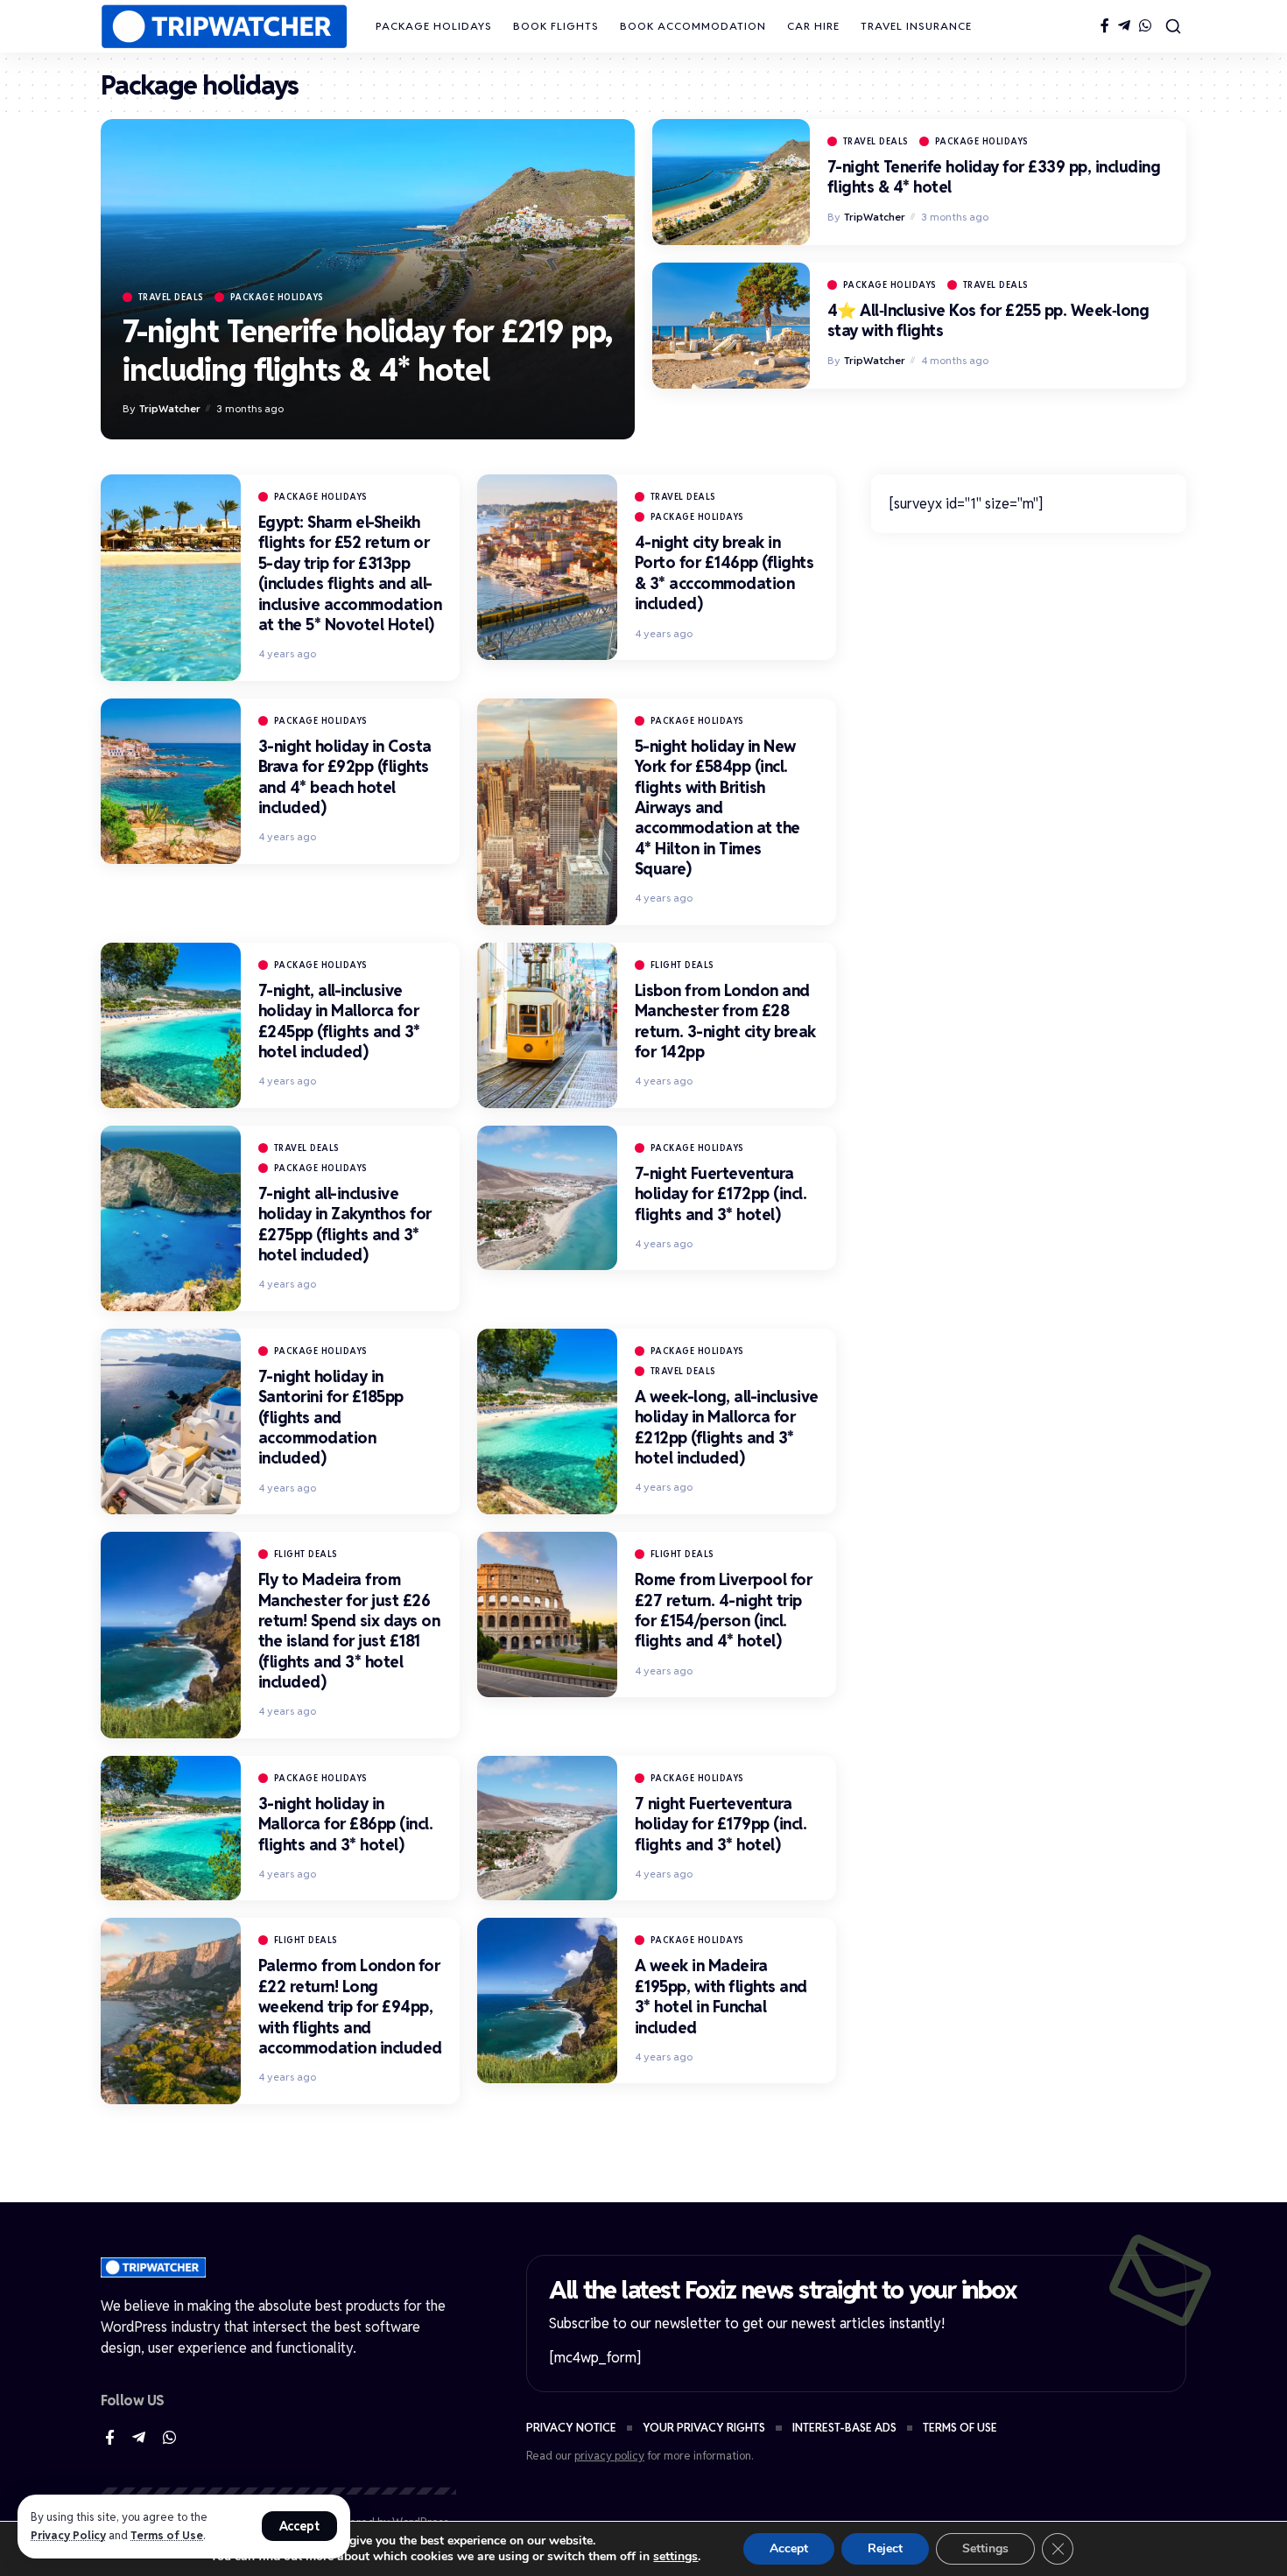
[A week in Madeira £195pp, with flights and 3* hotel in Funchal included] (547, 2000)
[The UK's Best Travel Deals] (224, 27)
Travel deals (171, 297)
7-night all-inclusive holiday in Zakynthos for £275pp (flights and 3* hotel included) (345, 1224)
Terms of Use (167, 2535)
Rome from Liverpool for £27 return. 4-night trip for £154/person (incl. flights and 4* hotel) (724, 1610)
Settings (985, 2548)
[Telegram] (1124, 26)
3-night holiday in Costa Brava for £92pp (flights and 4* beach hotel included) (345, 777)
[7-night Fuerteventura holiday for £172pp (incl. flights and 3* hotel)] (547, 1198)
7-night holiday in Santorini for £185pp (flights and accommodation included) (331, 1418)
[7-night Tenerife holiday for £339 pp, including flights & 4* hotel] (731, 182)
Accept (789, 2548)
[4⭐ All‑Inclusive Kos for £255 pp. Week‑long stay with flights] (731, 326)
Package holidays (277, 297)
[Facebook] (1105, 26)
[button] (300, 2526)
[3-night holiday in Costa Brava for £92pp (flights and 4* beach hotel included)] (171, 781)
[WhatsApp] (1145, 26)
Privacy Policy (68, 2535)
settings (675, 2557)
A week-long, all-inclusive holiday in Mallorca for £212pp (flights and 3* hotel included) (727, 1427)
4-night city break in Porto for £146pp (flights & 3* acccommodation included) (724, 573)
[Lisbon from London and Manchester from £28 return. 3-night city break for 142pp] (547, 1025)
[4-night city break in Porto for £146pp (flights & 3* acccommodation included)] (547, 567)
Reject (885, 2548)
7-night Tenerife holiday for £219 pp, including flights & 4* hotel (367, 351)
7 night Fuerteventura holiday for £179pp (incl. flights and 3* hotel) (721, 1824)
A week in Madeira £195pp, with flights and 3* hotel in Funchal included (721, 1996)
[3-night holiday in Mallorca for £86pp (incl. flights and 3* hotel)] (171, 1828)
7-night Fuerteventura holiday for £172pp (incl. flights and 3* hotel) (721, 1194)
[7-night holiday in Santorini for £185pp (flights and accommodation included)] (171, 1421)
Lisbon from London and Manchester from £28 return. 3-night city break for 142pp (725, 1021)
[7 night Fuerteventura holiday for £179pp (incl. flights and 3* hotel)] (547, 1828)
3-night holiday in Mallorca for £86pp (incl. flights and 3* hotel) (346, 1824)
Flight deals (682, 965)
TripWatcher (170, 408)
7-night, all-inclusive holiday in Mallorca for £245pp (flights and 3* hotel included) (339, 1021)
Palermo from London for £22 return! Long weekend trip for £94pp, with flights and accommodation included (350, 2007)
